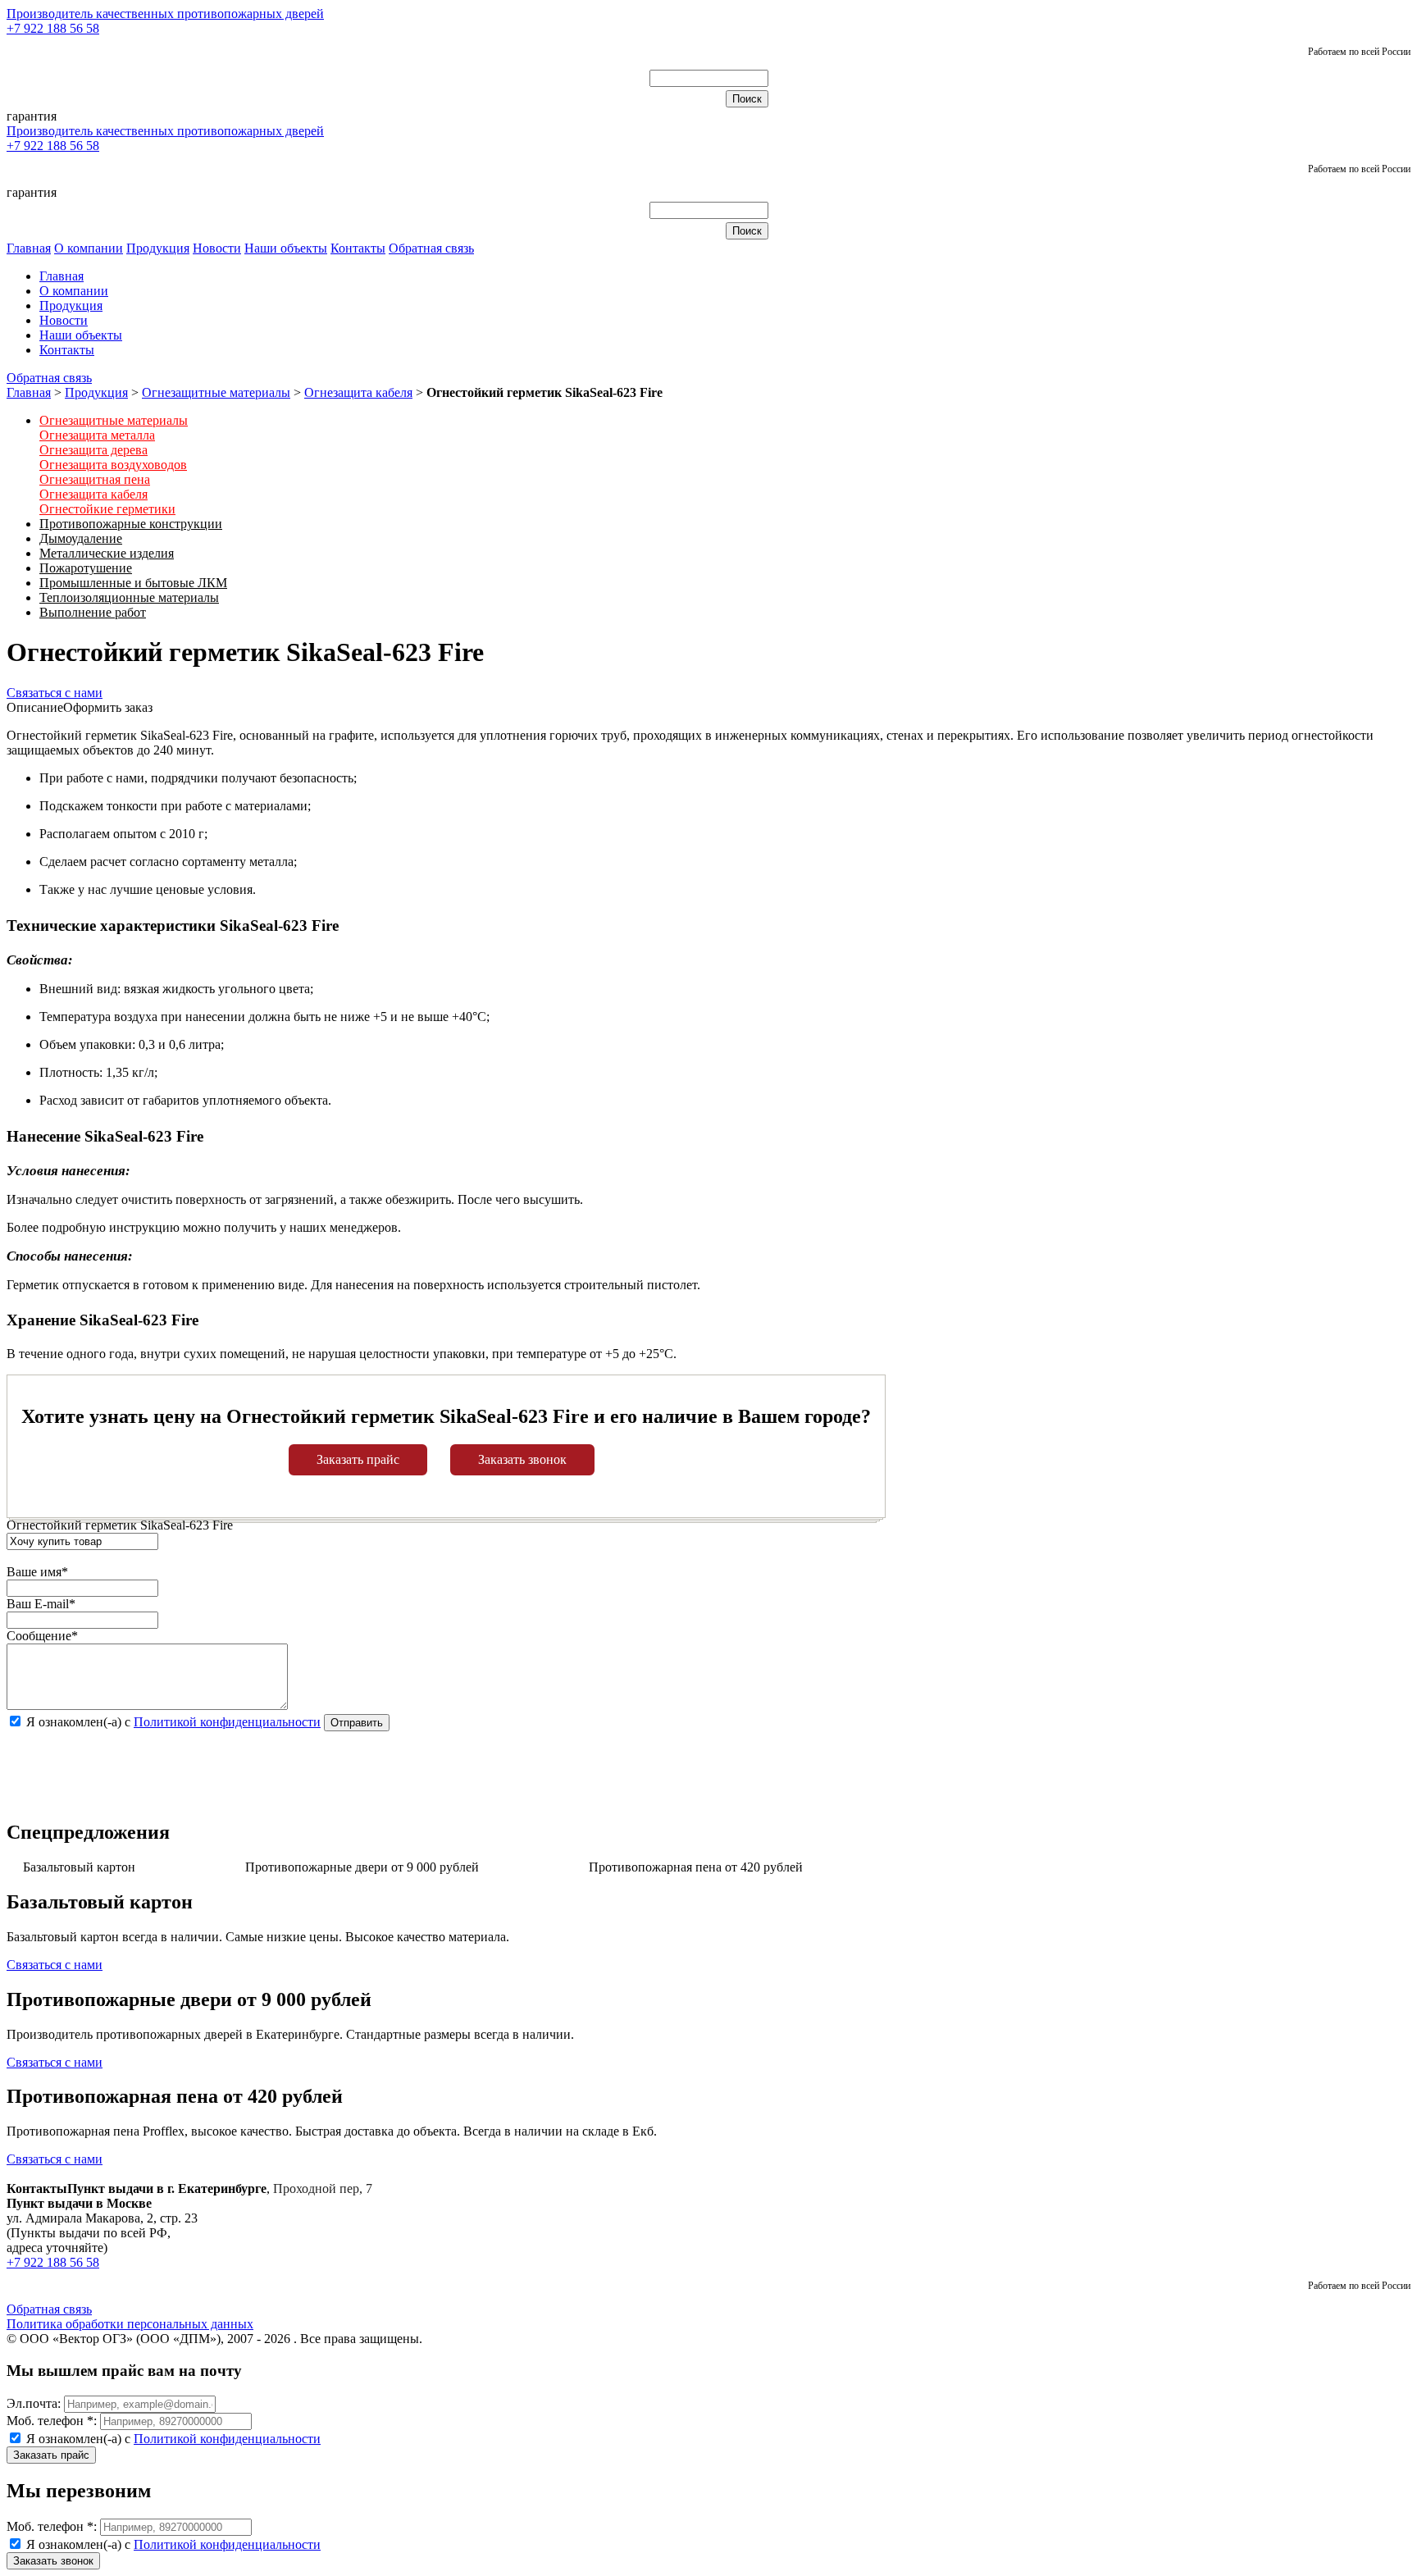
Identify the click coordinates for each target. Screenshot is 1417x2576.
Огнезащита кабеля (358, 392)
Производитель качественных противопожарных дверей (165, 14)
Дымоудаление (81, 538)
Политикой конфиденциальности (227, 1722)
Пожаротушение (86, 568)
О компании (89, 248)
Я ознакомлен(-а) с (172, 2439)
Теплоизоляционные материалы (129, 597)
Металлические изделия (107, 553)
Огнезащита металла (97, 435)
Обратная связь (431, 248)
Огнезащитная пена (95, 479)
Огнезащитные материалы (216, 392)
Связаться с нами (55, 693)
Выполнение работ (93, 612)
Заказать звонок (522, 1459)
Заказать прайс (358, 1459)
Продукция (158, 248)
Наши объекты (286, 248)
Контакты (358, 248)
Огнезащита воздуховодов (113, 465)
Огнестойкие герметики (107, 509)
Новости (217, 248)
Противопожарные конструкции (131, 524)
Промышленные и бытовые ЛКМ (133, 583)
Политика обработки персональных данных (130, 2324)
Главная (29, 248)
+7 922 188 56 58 (53, 28)
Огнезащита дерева (93, 450)
